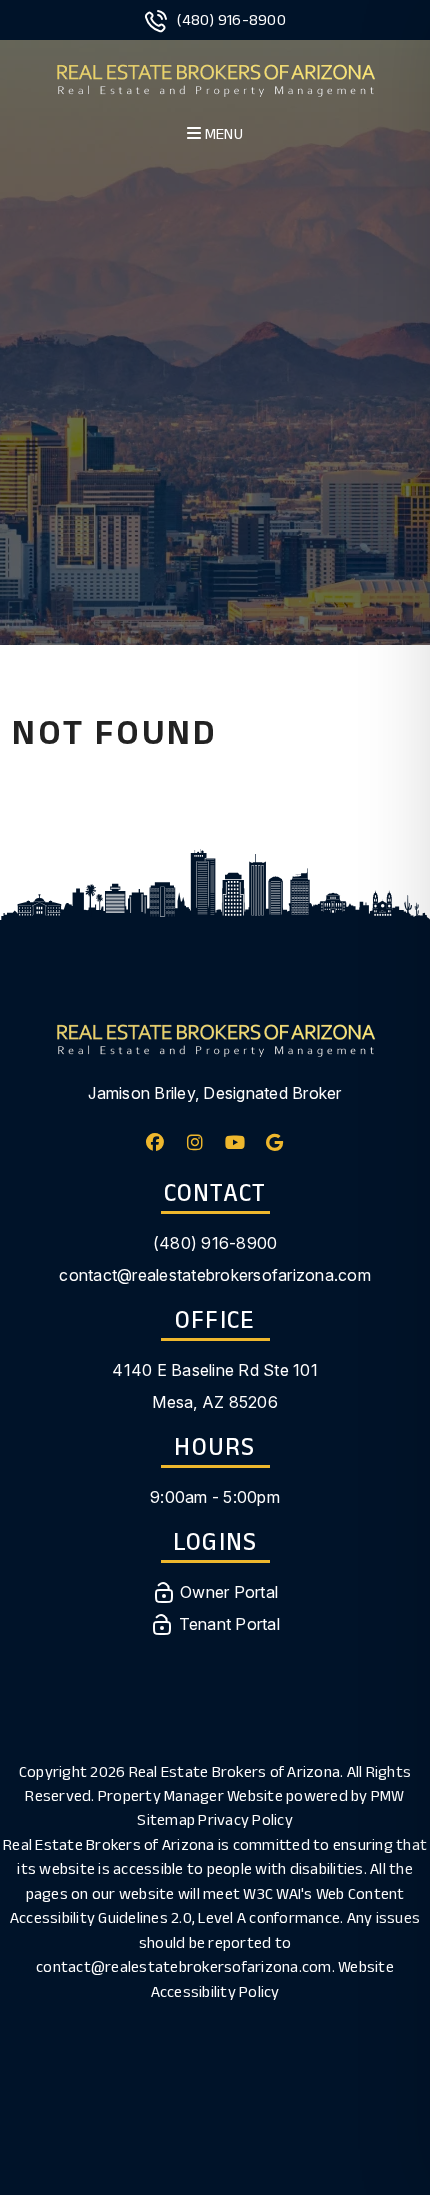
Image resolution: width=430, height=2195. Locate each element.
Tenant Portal (227, 1624)
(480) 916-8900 (231, 19)
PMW (388, 1795)
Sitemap (166, 1819)
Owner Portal (227, 1592)
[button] (155, 1142)
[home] (215, 77)
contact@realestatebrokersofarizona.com (215, 1275)
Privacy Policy (245, 1819)
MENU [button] (222, 133)
